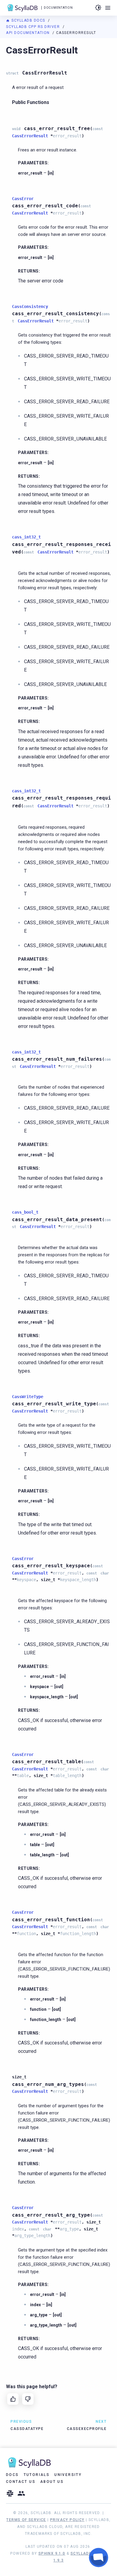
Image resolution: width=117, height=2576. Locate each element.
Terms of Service (26, 2520)
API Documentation (28, 33)
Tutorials (37, 2475)
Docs (12, 2475)
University (68, 2475)
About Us (52, 2482)
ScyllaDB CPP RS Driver (34, 27)
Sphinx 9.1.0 (52, 2553)
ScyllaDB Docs (28, 20)
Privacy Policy (67, 2520)
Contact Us (21, 2482)
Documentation (58, 8)
